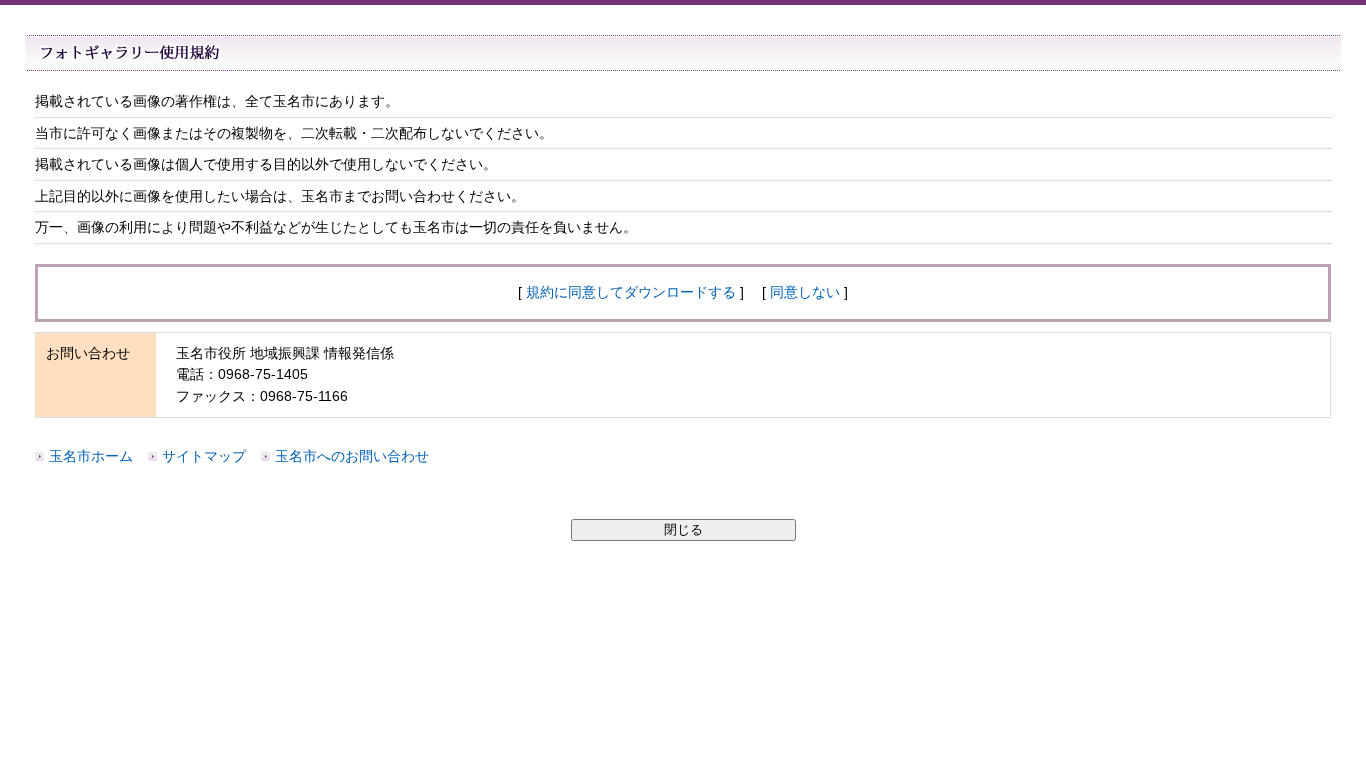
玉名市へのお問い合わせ (352, 456)
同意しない (805, 292)
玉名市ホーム (91, 456)
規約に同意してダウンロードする (631, 292)
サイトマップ (204, 456)
